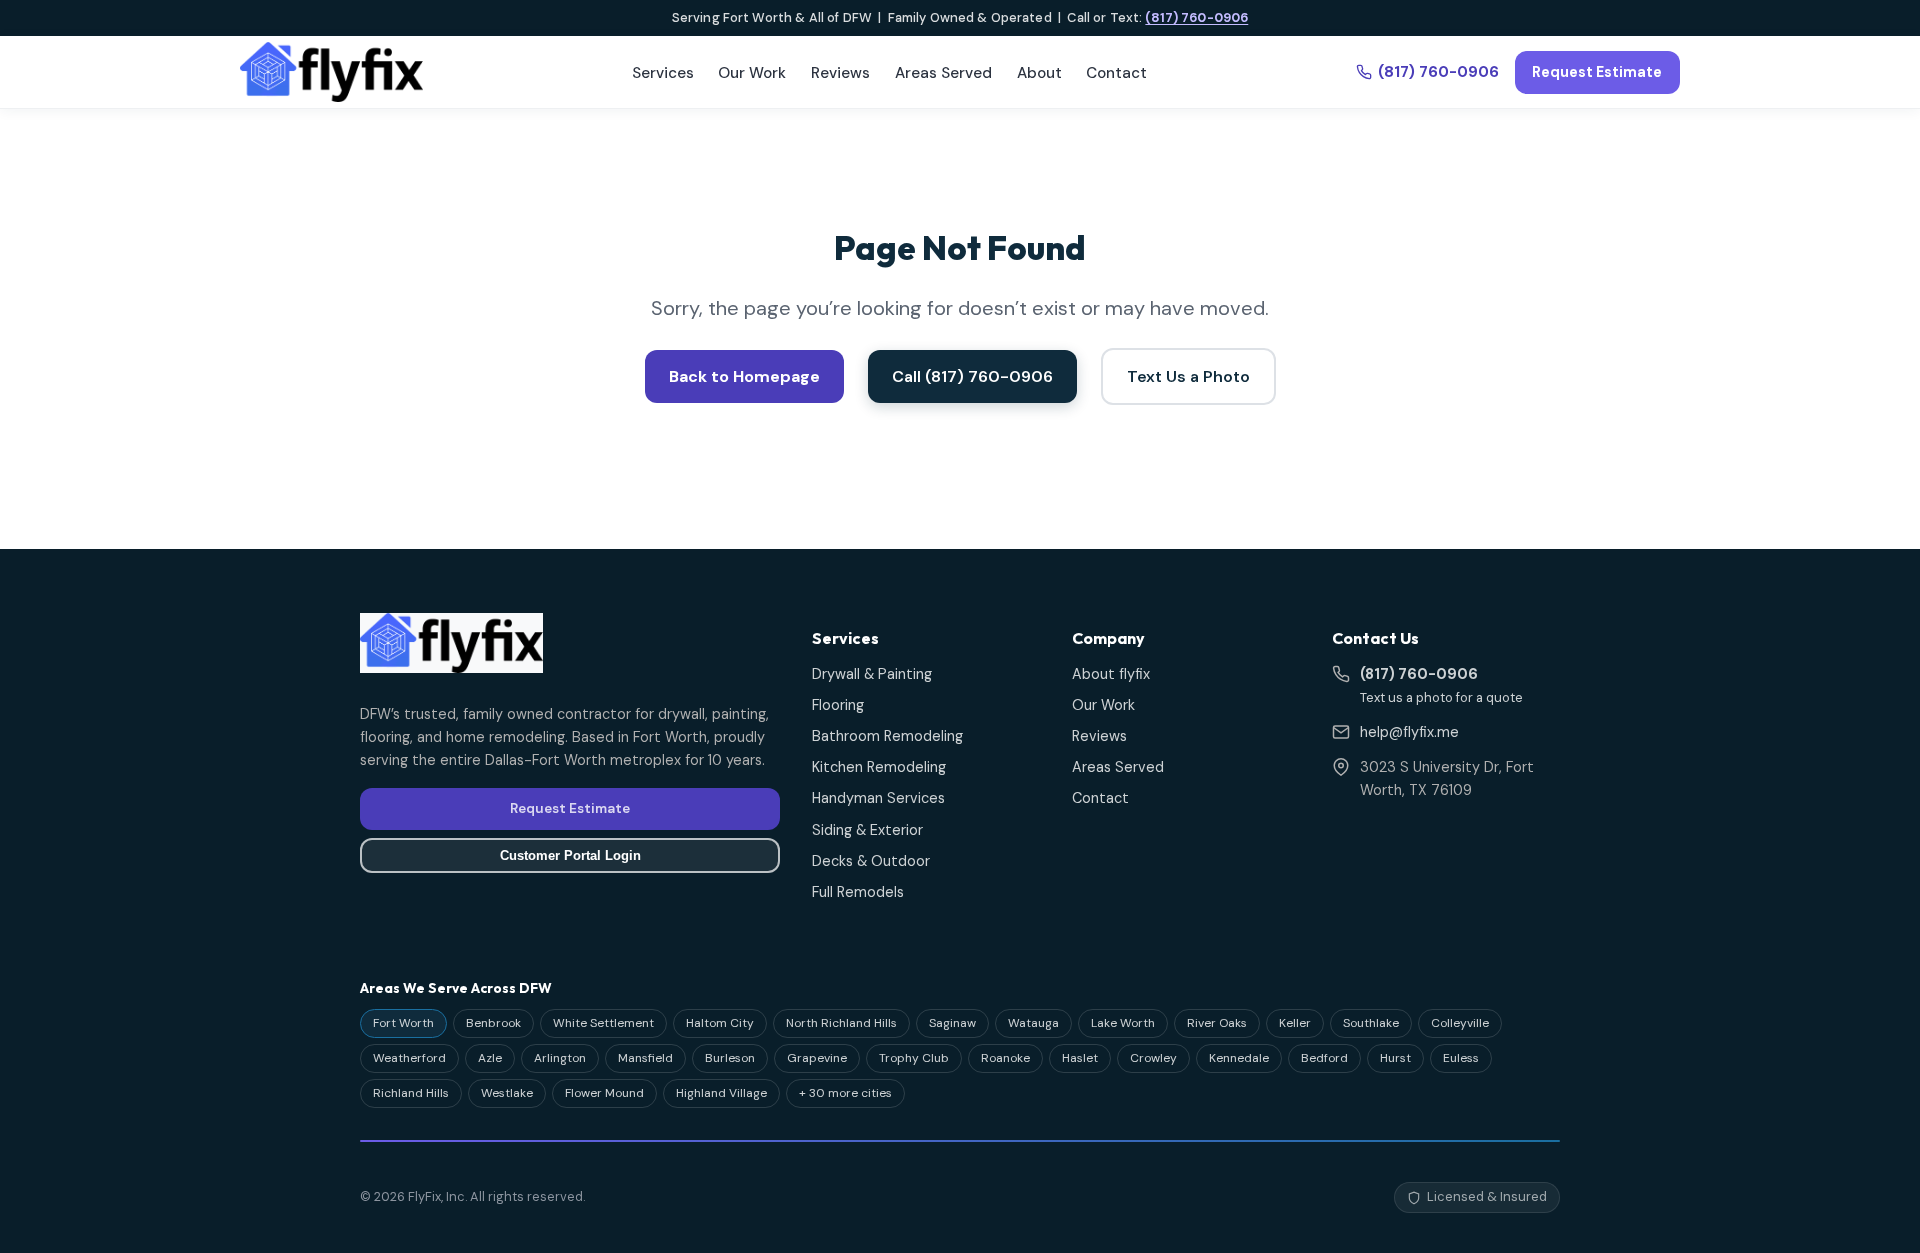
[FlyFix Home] (331, 72)
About (1039, 73)
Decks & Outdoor (871, 861)
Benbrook (493, 1023)
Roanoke (1005, 1058)
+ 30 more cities (845, 1093)
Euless (1461, 1058)
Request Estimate (1597, 72)
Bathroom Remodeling (887, 736)
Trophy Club (914, 1058)
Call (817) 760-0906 (972, 376)
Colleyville (1460, 1023)
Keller (1295, 1023)
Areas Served (943, 73)
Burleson (730, 1058)
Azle (490, 1058)
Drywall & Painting (872, 674)
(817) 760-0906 (1196, 17)
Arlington (560, 1058)
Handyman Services (878, 798)
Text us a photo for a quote (1441, 697)
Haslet (1080, 1058)
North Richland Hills (841, 1023)
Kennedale (1239, 1058)
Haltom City (720, 1023)
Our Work (752, 73)
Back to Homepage (744, 376)
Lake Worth (1123, 1023)
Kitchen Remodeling (879, 767)
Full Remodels (858, 892)
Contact (1116, 73)
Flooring (838, 705)
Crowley (1153, 1058)
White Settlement (603, 1023)
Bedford (1324, 1058)
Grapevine (817, 1058)
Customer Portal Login (570, 855)
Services (663, 73)
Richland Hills (411, 1093)
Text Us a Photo (1188, 376)
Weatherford (409, 1058)
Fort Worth (403, 1023)
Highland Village (721, 1093)
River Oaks (1217, 1023)
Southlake (1371, 1023)
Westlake (507, 1093)
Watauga (1033, 1023)
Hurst (1395, 1058)
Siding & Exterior (867, 830)
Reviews (840, 73)
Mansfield (645, 1058)
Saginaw (952, 1023)
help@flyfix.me (1409, 732)
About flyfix (1111, 674)
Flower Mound (604, 1093)
